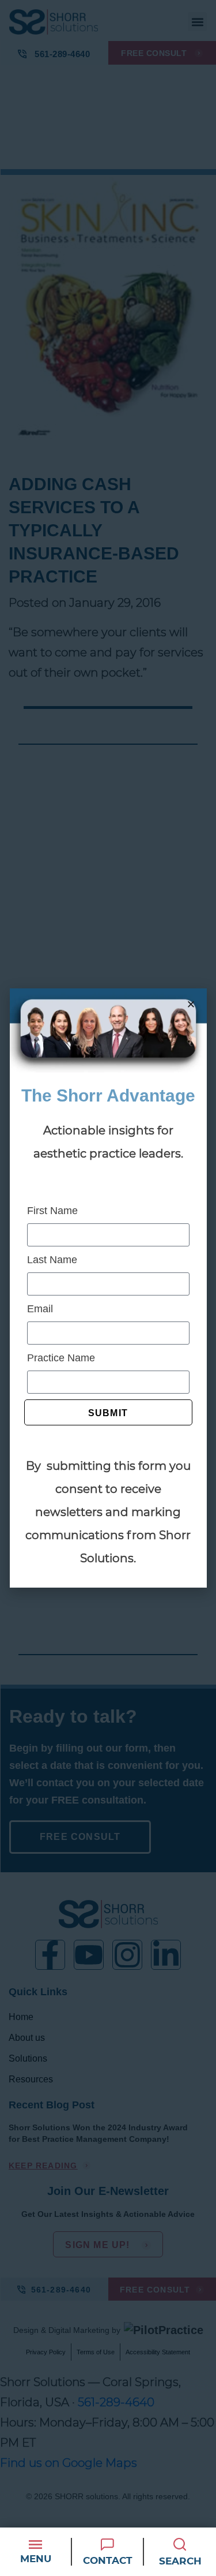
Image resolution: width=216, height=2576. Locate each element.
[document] (108, 1288)
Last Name (52, 1260)
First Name (52, 1211)
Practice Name (61, 1358)
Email (40, 1309)
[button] (191, 1004)
